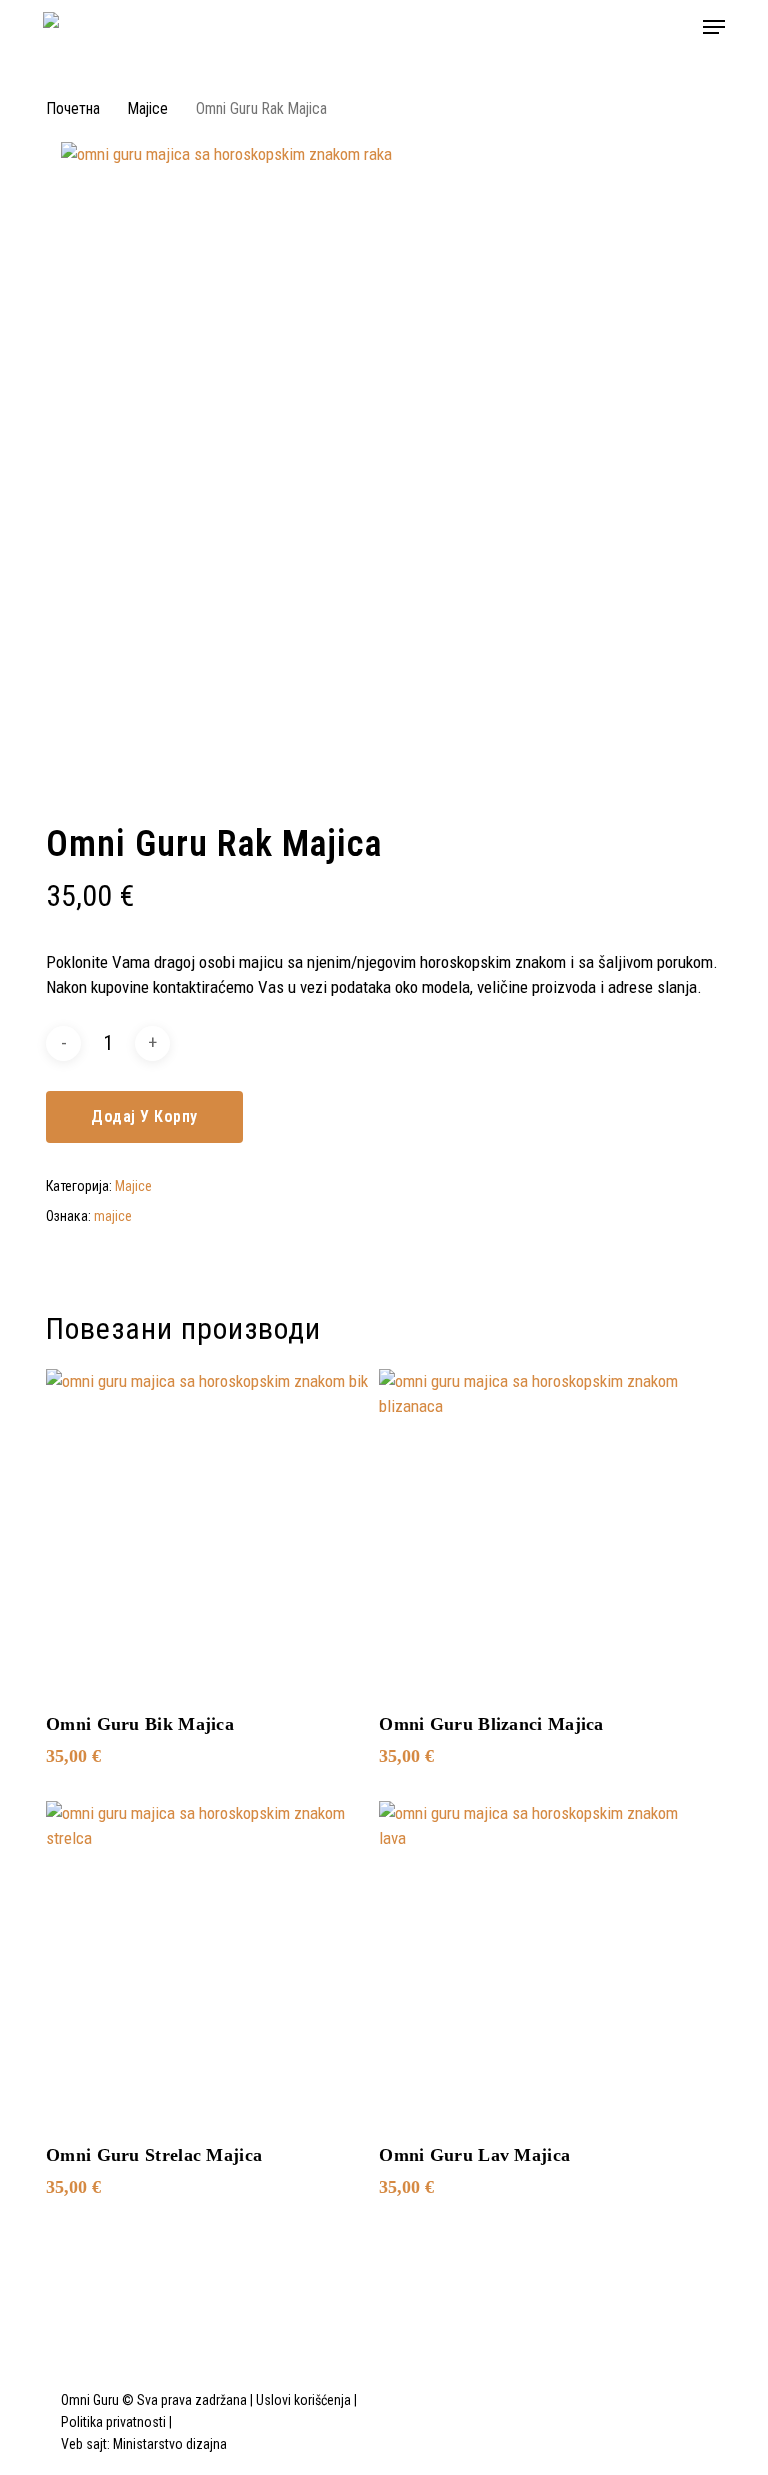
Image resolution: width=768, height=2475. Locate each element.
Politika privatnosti (113, 2422)
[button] (714, 27)
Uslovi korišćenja (303, 2400)
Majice (148, 108)
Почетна (73, 108)
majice (113, 1216)
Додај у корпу (144, 1116)
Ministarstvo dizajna (170, 2444)
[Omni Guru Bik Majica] (208, 1531)
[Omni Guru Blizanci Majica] (541, 1531)
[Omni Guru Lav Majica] (541, 1963)
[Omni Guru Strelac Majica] (208, 1963)
